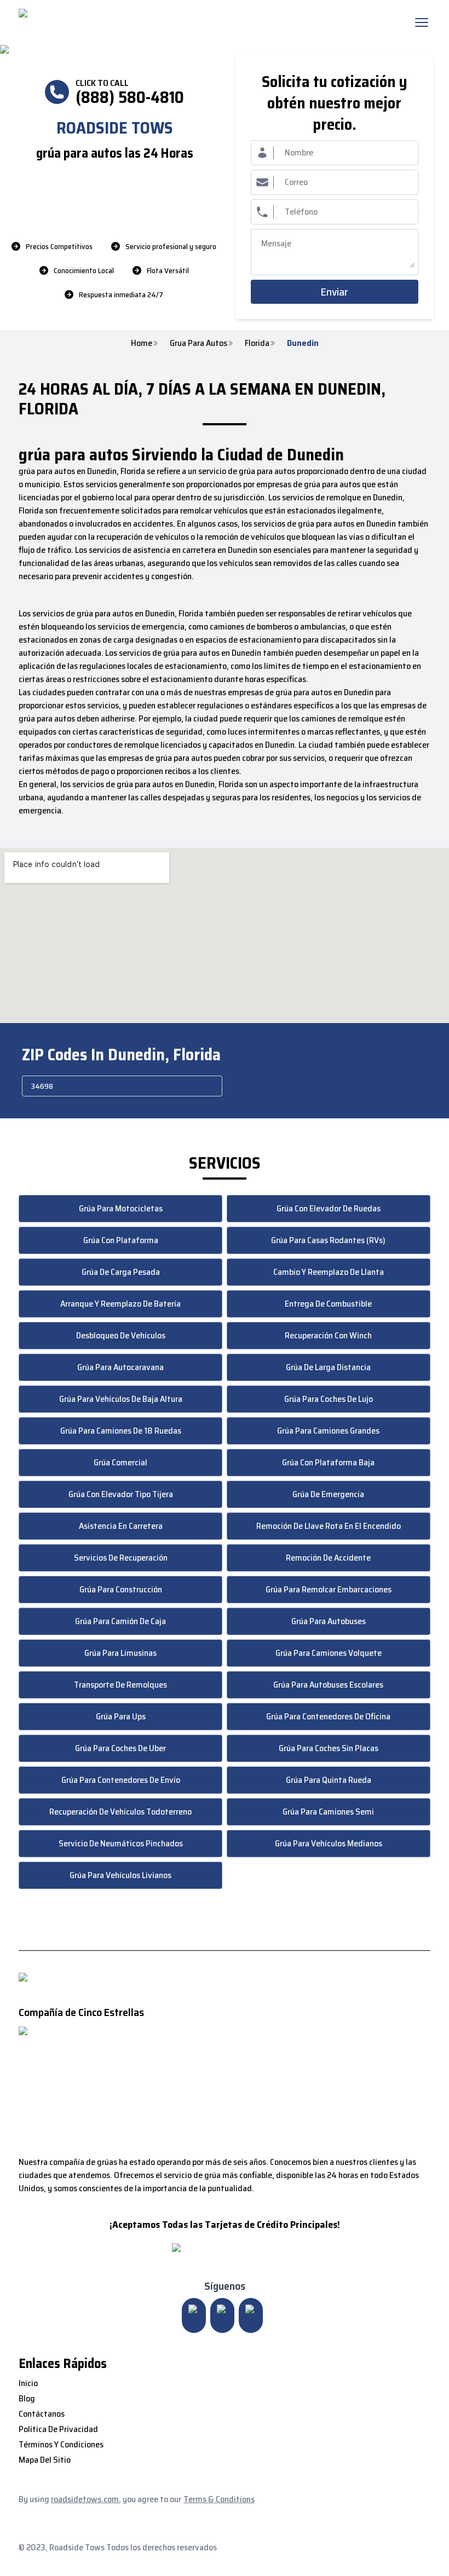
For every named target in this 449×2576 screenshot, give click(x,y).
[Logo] (110, 22)
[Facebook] (251, 2315)
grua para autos (198, 343)
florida (257, 343)
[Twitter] (222, 2315)
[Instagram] (194, 2315)
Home (142, 343)
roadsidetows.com (85, 2499)
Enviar (334, 292)
